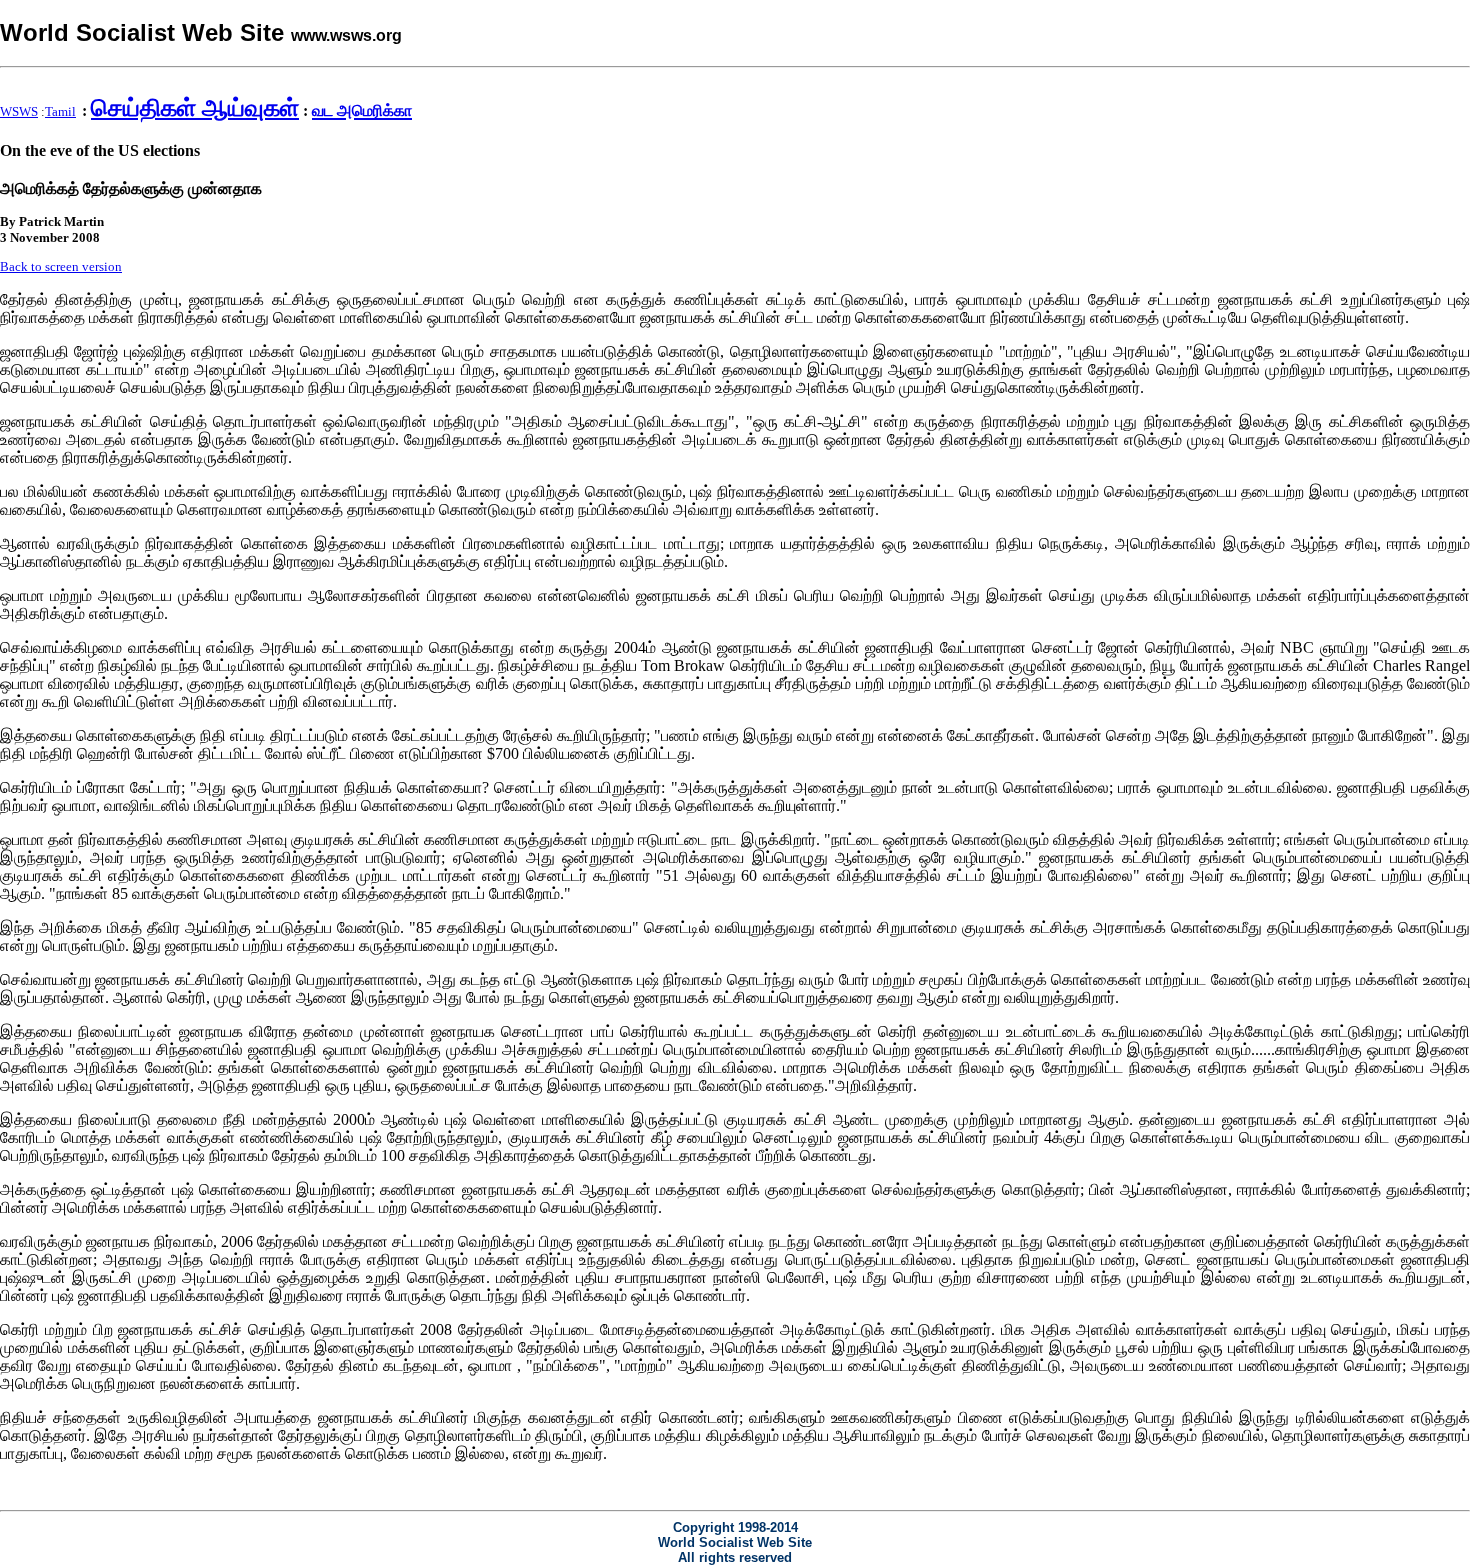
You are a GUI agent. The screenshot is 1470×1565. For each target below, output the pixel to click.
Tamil (60, 111)
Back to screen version (61, 266)
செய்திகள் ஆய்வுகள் (195, 108)
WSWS (19, 111)
